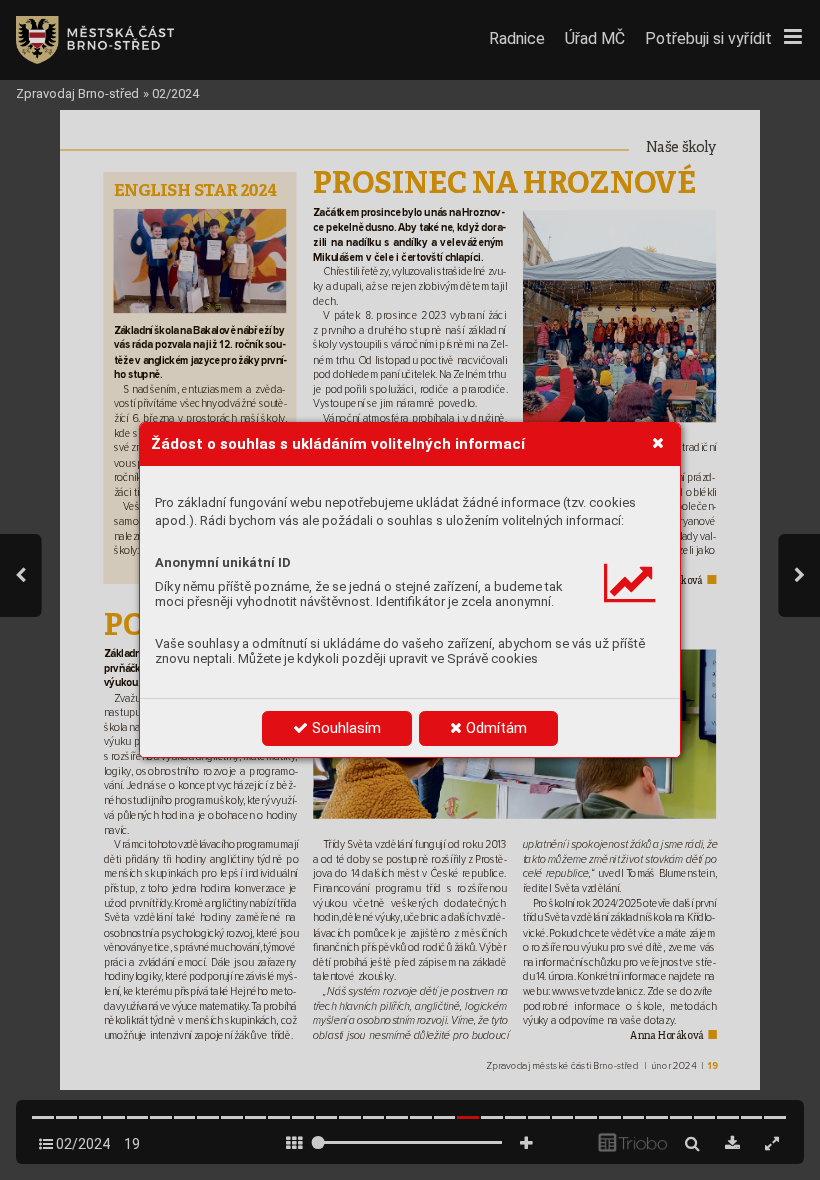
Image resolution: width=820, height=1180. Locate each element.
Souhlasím (344, 728)
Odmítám (494, 728)
